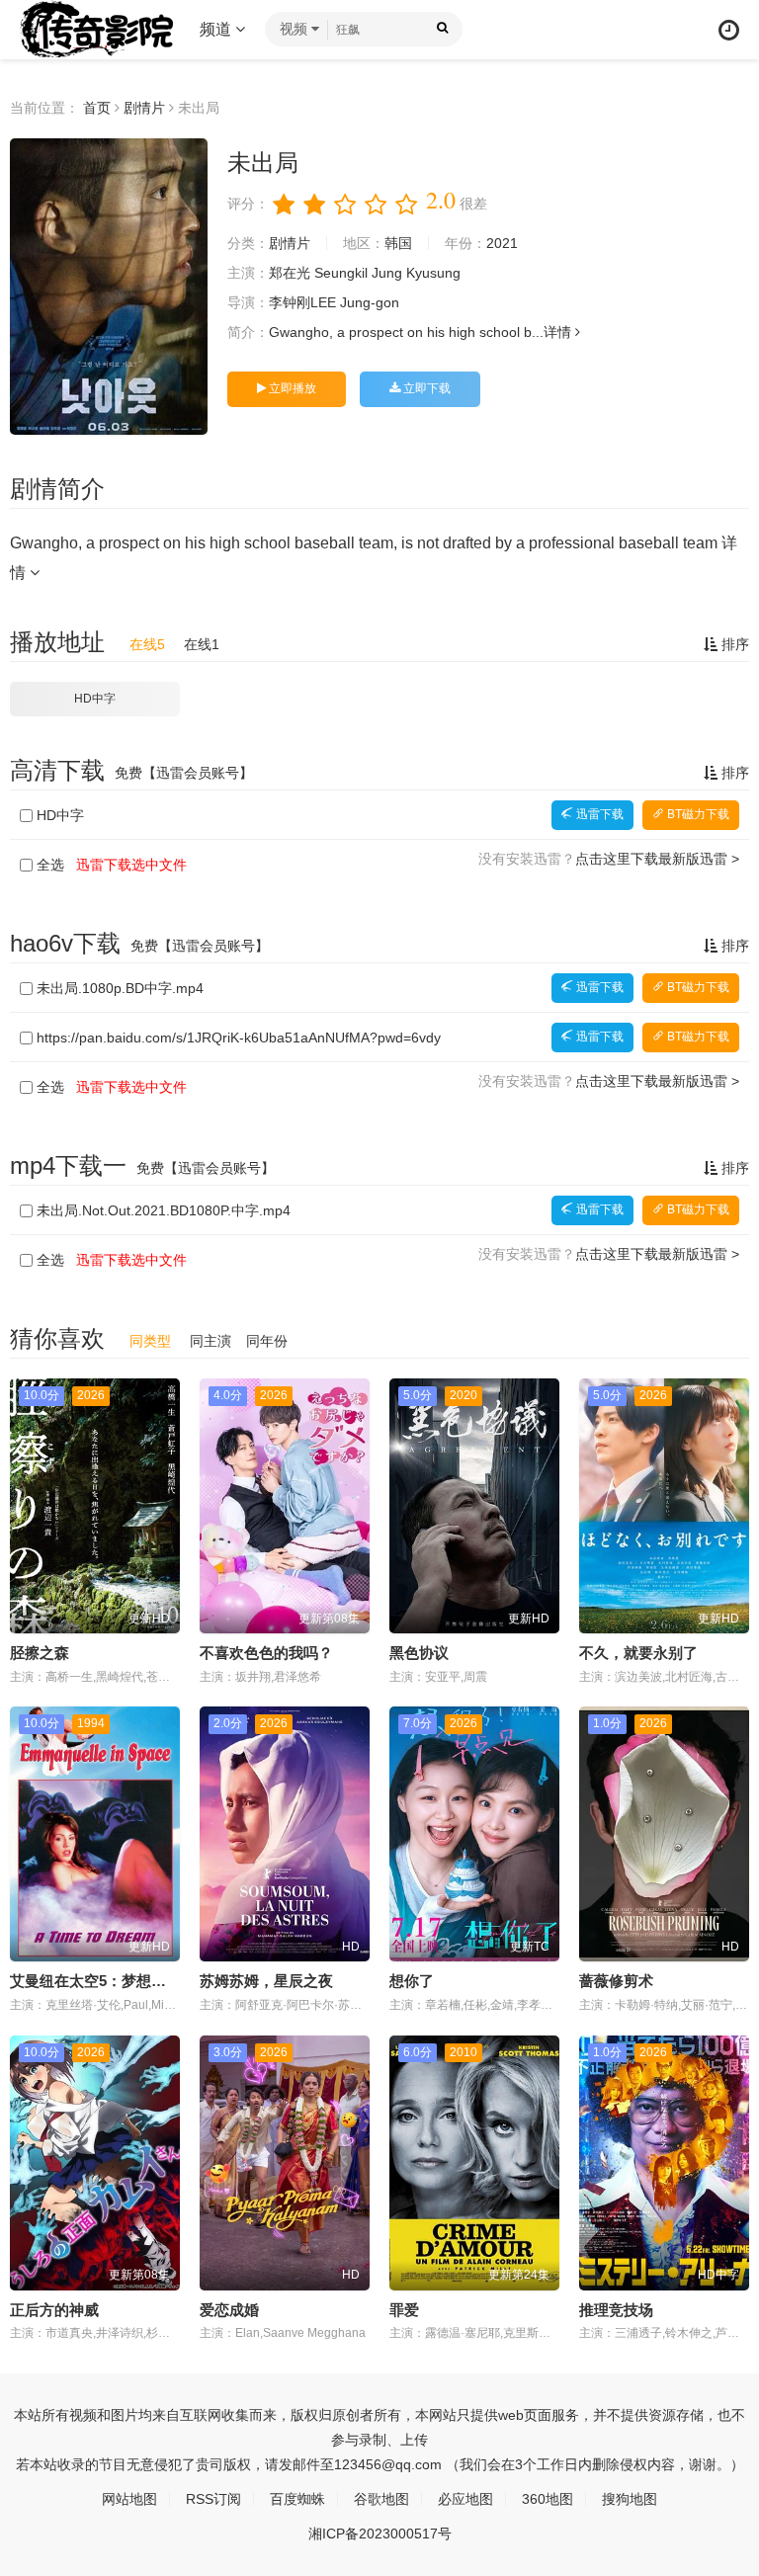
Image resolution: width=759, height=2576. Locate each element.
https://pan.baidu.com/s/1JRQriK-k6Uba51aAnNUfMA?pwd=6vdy (239, 1038)
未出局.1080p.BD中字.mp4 (120, 988)
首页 (97, 108)
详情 (559, 332)
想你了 (412, 1981)
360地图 (548, 2499)
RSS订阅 (213, 2499)
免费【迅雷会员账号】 (184, 773)
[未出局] (109, 287)
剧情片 (144, 108)
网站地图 (129, 2499)
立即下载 (425, 388)
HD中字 (95, 699)
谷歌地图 (381, 2499)
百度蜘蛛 (297, 2499)
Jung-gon (370, 302)
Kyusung (433, 273)
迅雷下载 (598, 814)
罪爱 (404, 2310)
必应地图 (465, 2499)
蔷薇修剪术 (616, 1981)
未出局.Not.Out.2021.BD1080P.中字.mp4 (164, 1210)
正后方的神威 (54, 2310)
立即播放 (291, 388)
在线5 (147, 644)
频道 (217, 29)
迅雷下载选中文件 (131, 865)
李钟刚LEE (302, 302)
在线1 (202, 644)
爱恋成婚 (229, 2310)
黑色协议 (419, 1653)
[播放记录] (729, 30)
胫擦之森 (40, 1653)
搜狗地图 (630, 2499)
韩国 (398, 243)
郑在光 (290, 273)
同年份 (267, 1341)
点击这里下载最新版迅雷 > (657, 859)
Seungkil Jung (358, 273)
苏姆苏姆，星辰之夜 (266, 1981)
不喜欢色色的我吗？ (266, 1653)
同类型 (150, 1341)
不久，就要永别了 (638, 1653)
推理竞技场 (616, 2310)
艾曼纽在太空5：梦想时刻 (95, 1981)
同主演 (211, 1341)
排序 (733, 644)
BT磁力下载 (697, 814)
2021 (502, 243)
